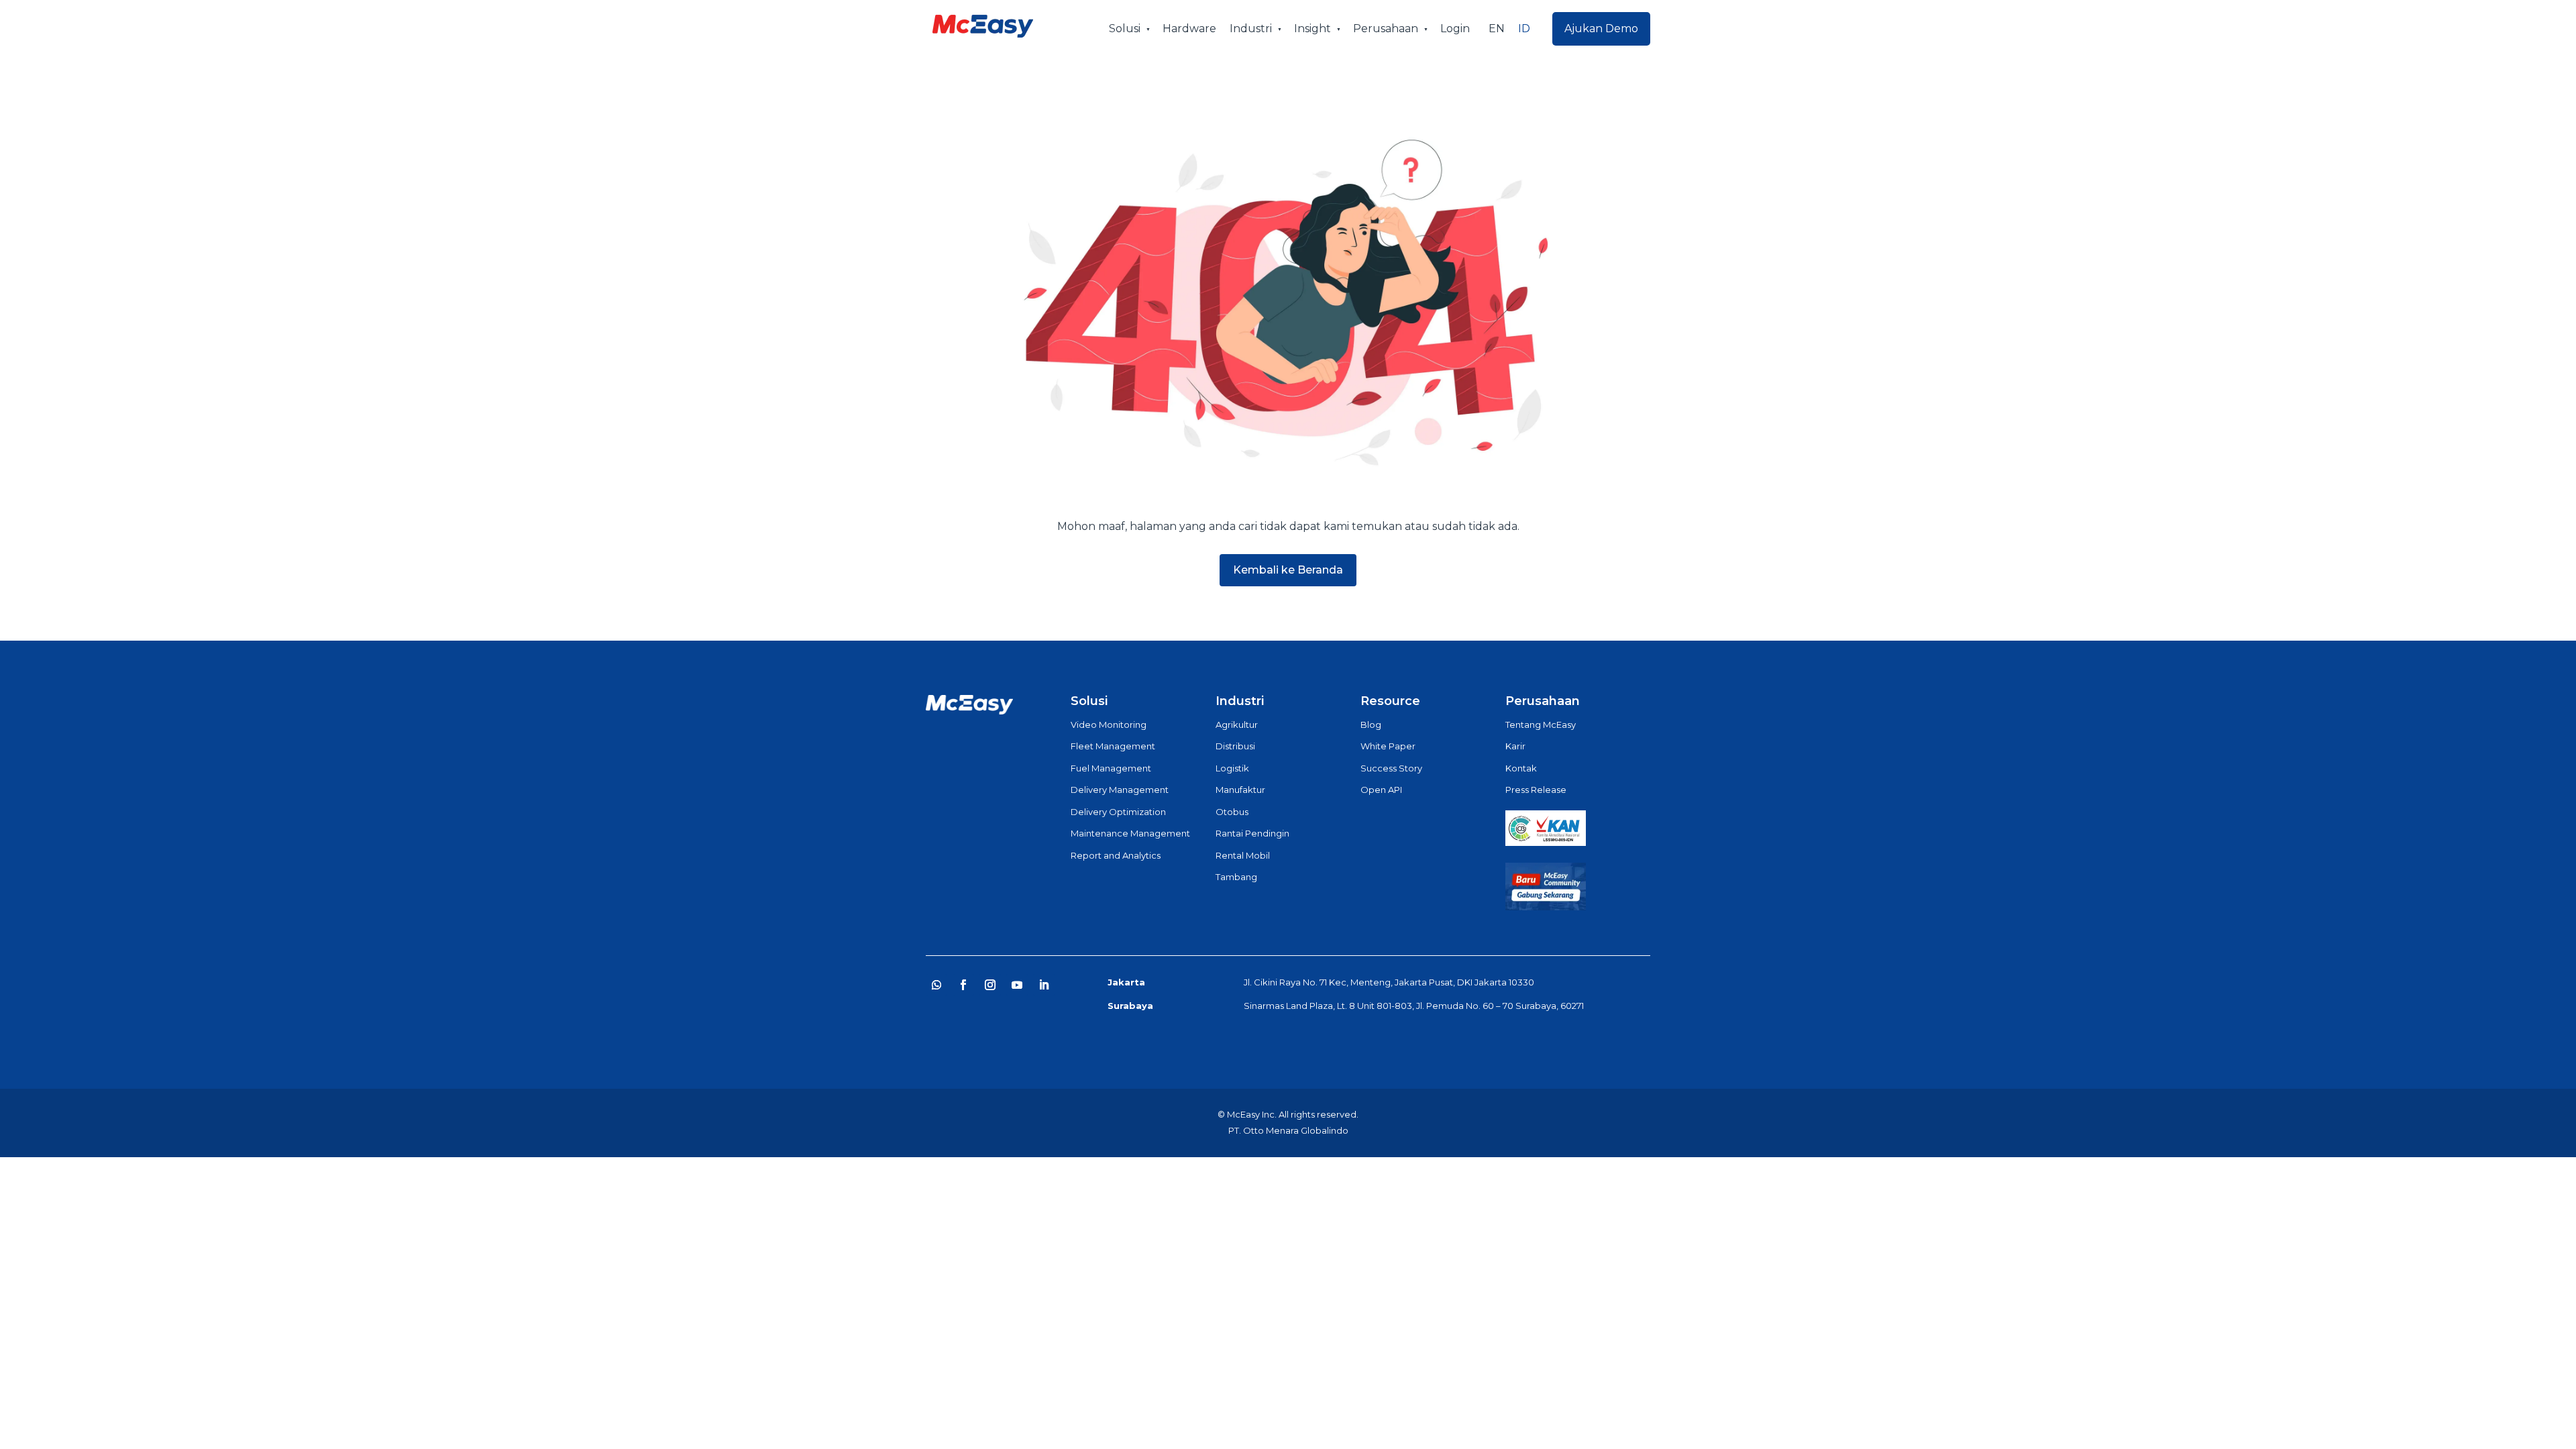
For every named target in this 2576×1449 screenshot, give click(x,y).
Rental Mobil (1243, 855)
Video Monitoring (1109, 724)
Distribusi (1235, 746)
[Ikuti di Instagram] (990, 985)
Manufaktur (1240, 790)
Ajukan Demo (1601, 29)
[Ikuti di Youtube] (1017, 985)
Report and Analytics (1116, 855)
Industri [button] (1251, 29)
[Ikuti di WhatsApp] (936, 985)
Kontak (1521, 768)
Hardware (1189, 29)
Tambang (1236, 877)
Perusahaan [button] (1386, 29)
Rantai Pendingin (1252, 833)
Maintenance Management (1130, 833)
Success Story (1391, 768)
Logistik (1232, 768)
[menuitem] (1497, 29)
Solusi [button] (1125, 29)
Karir (1515, 746)
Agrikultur (1237, 724)
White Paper (1388, 746)
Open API (1381, 790)
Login (1455, 29)
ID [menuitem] (1524, 29)
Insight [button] (1312, 29)
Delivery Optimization (1118, 812)
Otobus (1232, 812)
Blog (1371, 724)
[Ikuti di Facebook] (963, 985)
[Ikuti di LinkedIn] (1044, 985)
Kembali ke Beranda (1288, 570)
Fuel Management (1111, 768)
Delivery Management (1120, 790)
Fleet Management (1113, 746)
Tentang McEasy (1541, 724)
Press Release (1536, 790)
